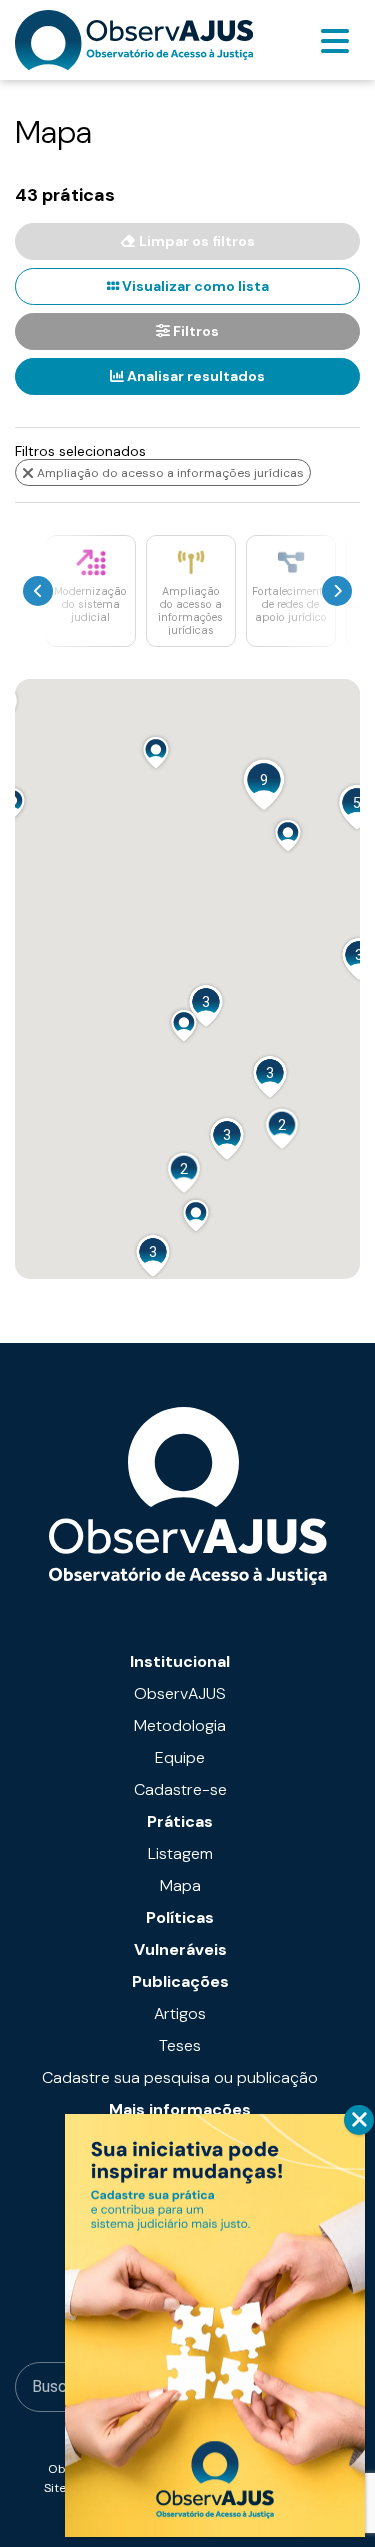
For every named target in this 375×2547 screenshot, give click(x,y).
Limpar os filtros (195, 241)
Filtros (194, 331)
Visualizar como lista (194, 286)
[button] (156, 752)
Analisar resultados (194, 376)
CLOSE (359, 2120)
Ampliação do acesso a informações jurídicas (169, 473)
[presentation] (38, 591)
